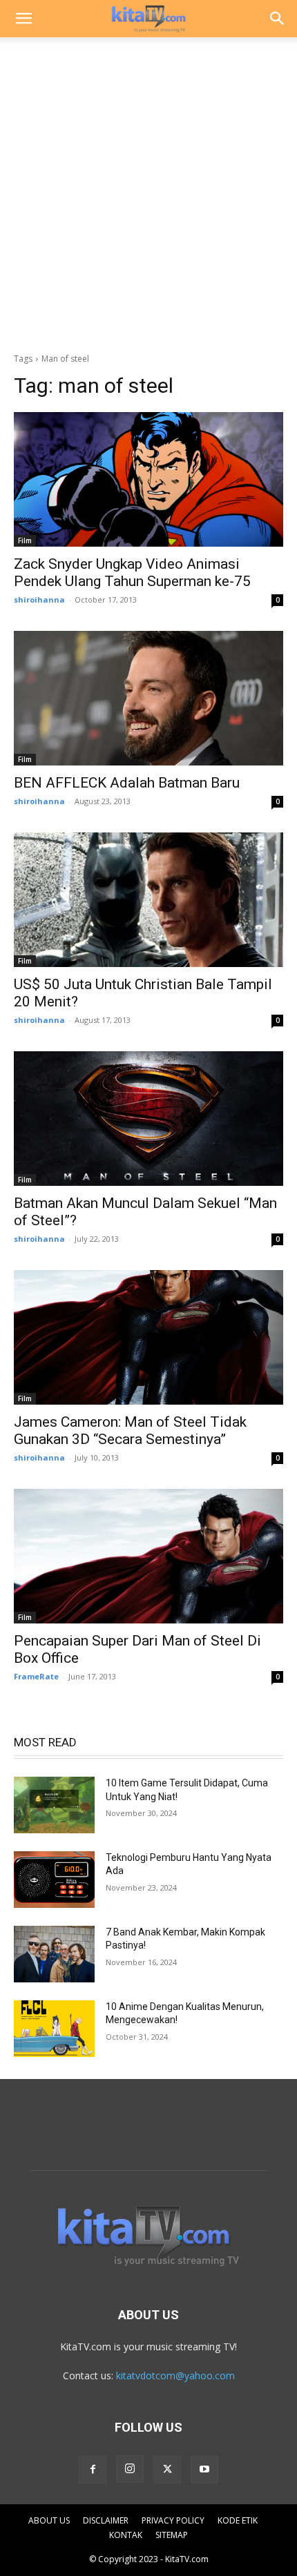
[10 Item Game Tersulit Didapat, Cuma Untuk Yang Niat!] (54, 1805)
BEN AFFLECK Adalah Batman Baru (127, 783)
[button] (23, 19)
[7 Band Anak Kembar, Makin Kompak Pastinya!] (54, 1954)
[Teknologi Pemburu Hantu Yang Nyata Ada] (54, 1880)
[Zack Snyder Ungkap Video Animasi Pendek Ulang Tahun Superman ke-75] (148, 479)
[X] (167, 2470)
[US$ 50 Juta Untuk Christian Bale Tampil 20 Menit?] (148, 900)
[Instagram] (130, 2469)
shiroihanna (39, 599)
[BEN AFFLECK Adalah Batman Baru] (148, 698)
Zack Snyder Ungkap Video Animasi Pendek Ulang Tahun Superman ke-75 (132, 573)
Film (25, 540)
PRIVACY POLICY (173, 2520)
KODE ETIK (238, 2520)
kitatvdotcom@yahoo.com (175, 2375)
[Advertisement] (148, 191)
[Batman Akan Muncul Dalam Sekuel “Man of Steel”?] (148, 1119)
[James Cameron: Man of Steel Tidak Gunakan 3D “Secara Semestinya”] (148, 1337)
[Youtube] (204, 2470)
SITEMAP (172, 2535)
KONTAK (126, 2535)
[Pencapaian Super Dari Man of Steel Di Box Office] (148, 1556)
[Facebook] (93, 2470)
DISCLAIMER (106, 2520)
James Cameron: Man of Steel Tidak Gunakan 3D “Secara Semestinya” (130, 1431)
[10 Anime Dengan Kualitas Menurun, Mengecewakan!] (54, 2029)
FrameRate (36, 1676)
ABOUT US (49, 2520)
